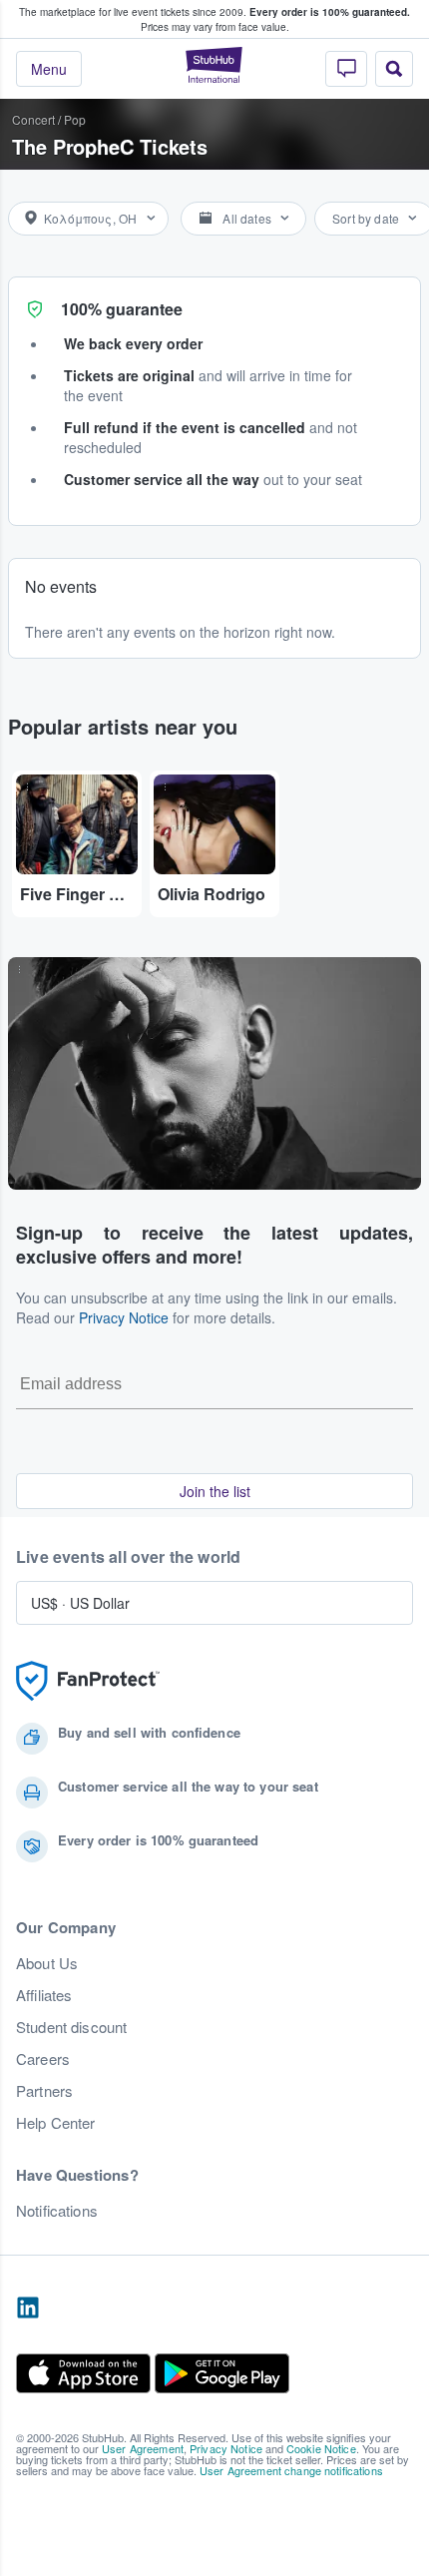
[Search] (394, 69)
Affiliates (44, 1995)
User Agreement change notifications (291, 2470)
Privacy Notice (124, 1317)
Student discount (71, 2027)
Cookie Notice (321, 2448)
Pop (75, 119)
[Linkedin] (28, 2309)
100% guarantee (122, 309)
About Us (47, 1963)
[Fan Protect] (88, 1681)
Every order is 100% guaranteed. (330, 12)
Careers (43, 2059)
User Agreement (143, 2448)
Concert (33, 119)
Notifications (57, 2211)
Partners (44, 2091)
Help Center (56, 2123)
